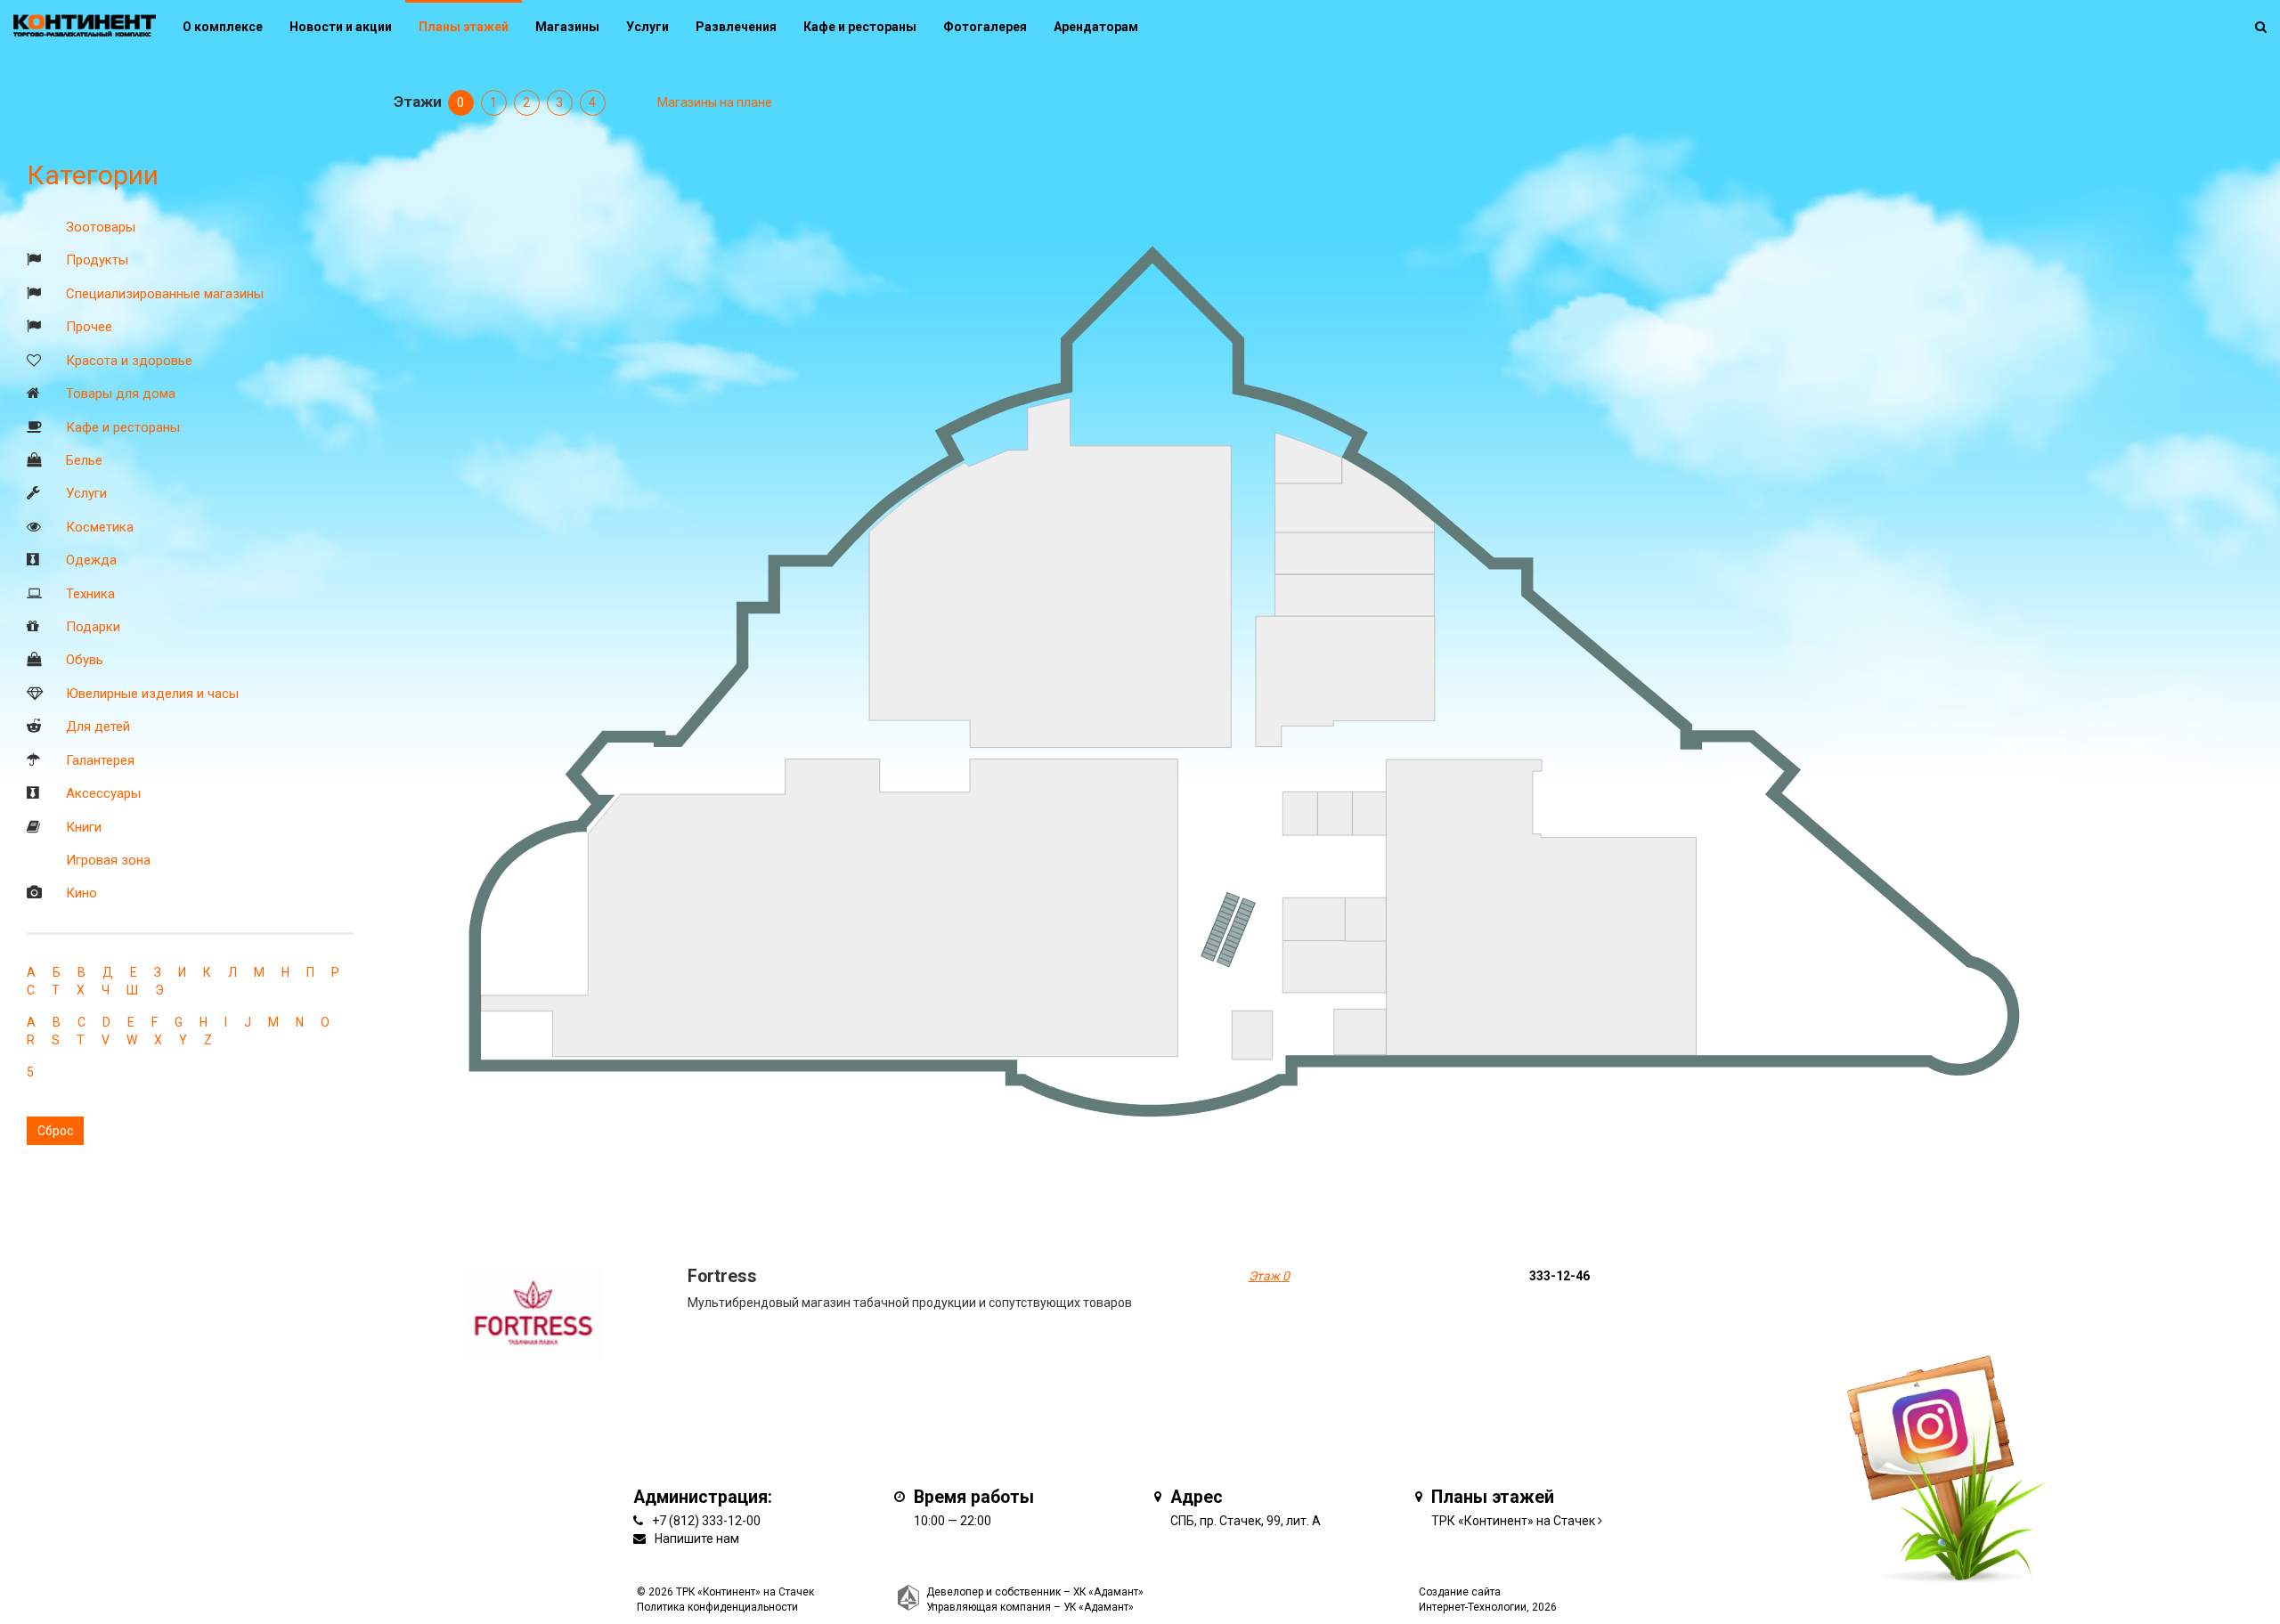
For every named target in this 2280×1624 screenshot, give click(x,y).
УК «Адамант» (1099, 1607)
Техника (90, 594)
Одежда (91, 560)
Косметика (100, 527)
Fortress (722, 1276)
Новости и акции (341, 27)
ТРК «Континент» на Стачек (1513, 1521)
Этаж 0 (1269, 1276)
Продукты (97, 260)
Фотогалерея (985, 27)
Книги (84, 827)
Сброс (55, 1131)
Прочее (89, 327)
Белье (84, 460)
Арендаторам (1096, 27)
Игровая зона (108, 860)
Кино (81, 893)
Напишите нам (697, 1539)
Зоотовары (101, 227)
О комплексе (223, 27)
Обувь (85, 660)
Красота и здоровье (129, 361)
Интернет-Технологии (1473, 1607)
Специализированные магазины (165, 294)
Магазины (567, 27)
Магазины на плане (715, 102)
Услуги (86, 493)
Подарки (93, 627)
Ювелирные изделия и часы (152, 694)
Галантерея (100, 760)
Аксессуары (103, 793)
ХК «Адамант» (1108, 1592)
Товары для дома (121, 394)
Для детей (98, 727)
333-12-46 (1559, 1276)
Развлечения (736, 27)
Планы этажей (464, 27)
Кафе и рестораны (123, 427)
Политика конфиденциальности (717, 1607)
